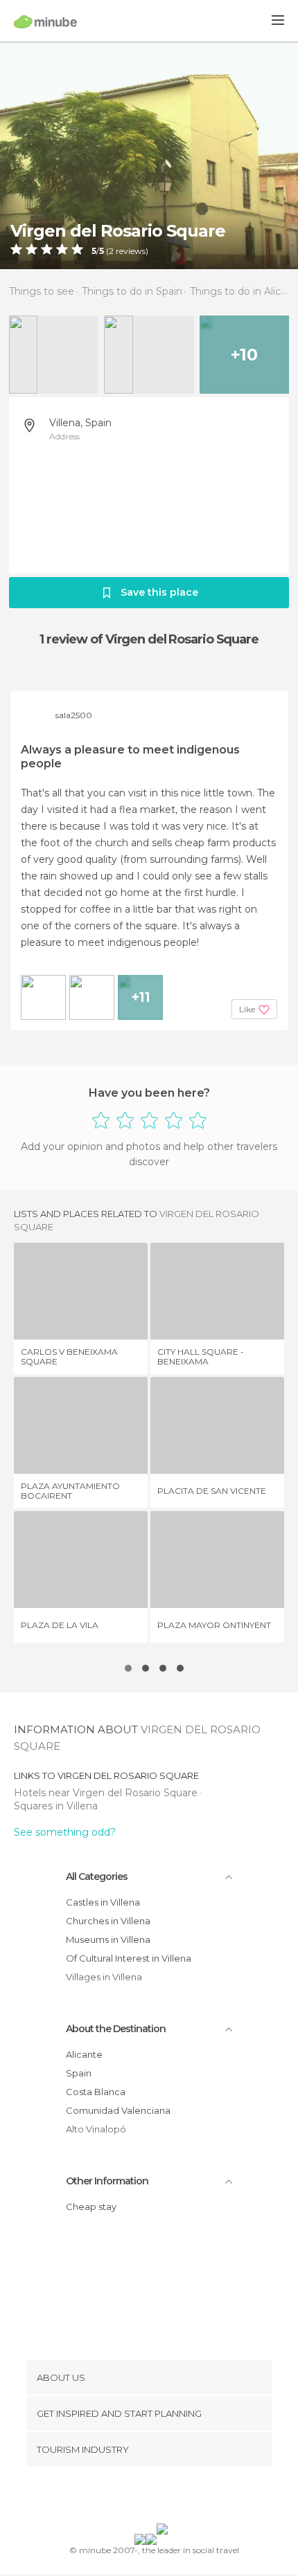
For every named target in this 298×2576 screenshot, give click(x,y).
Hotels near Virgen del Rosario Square (107, 1793)
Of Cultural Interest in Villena (129, 1958)
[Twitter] (146, 2498)
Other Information (107, 2181)
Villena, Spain (80, 423)
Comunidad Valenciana (118, 2110)
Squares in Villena (56, 1806)
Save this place (159, 592)
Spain (79, 2073)
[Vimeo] (164, 2498)
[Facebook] (128, 2498)
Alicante (84, 2054)
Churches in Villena (108, 1921)
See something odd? (65, 1832)
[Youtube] (182, 2498)
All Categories (97, 1876)
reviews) (131, 251)
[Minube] (45, 21)
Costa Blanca (96, 2092)
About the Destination (116, 2029)
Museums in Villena (108, 1939)
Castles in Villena (103, 1902)
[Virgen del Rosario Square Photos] (149, 155)
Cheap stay (91, 2207)
